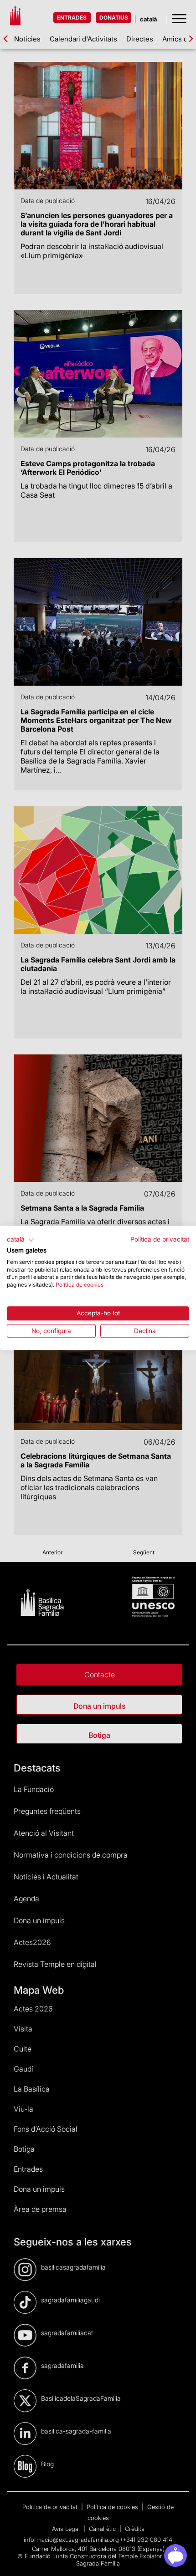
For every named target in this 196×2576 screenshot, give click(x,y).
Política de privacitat (160, 1239)
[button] (21, 1240)
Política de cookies (80, 1285)
